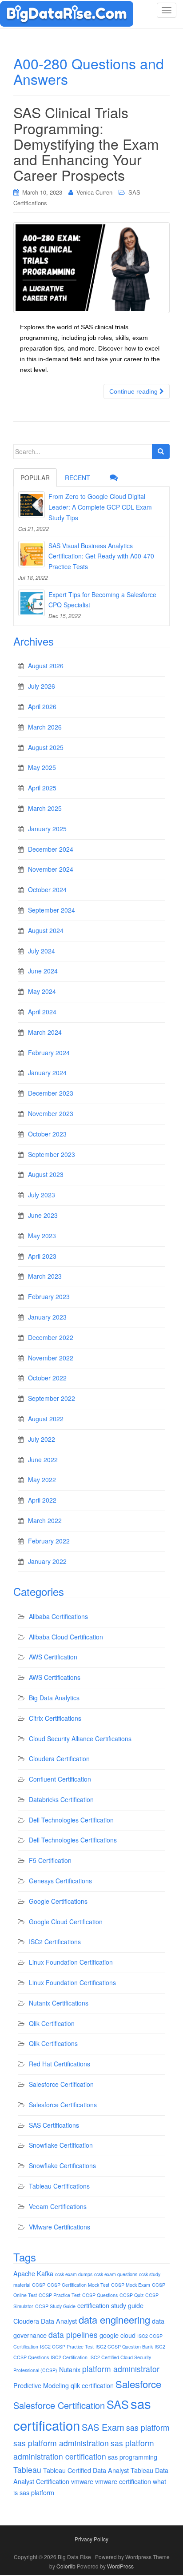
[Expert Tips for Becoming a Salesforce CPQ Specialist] (32, 603)
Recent (78, 478)
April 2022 (42, 1500)
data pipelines (73, 2335)
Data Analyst (59, 2321)
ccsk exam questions (116, 2274)
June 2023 (43, 1215)
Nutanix (70, 2369)
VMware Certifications (60, 2227)
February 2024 (49, 1053)
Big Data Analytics (54, 1698)
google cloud (117, 2335)
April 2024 (42, 1012)
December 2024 (51, 849)
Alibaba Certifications (58, 1616)
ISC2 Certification (69, 2357)
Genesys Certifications (60, 1881)
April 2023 (42, 1256)
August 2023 (46, 1174)
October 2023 (47, 1134)
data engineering (114, 2319)
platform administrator (121, 2369)
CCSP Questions (100, 2295)
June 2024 (43, 971)
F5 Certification (50, 1860)
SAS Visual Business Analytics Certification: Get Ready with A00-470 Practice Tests (101, 556)
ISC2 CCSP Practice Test (67, 2347)
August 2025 (46, 747)
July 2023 (42, 1195)
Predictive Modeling (41, 2385)
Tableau (27, 2470)
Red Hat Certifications (60, 2064)
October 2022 (47, 1378)
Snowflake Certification (61, 2145)
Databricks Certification (61, 1799)
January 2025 (47, 829)
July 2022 (42, 1439)
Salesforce (138, 2384)
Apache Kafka (33, 2273)
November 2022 (51, 1358)
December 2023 (51, 1093)
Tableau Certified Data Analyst (86, 2470)
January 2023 (47, 1317)
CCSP (39, 2285)
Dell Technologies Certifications (73, 1840)
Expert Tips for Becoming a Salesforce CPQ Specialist (102, 600)
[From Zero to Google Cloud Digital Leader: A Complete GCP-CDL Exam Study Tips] (32, 505)
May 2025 (42, 767)
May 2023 (42, 1236)
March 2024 (45, 1032)
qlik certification (92, 2385)
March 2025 (45, 808)
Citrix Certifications (55, 1718)
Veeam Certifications (58, 2206)
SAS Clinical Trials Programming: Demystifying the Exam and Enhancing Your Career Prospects (86, 143)
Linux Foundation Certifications (72, 1982)
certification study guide (110, 2305)
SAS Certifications (54, 2125)
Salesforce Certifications (63, 2105)
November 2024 (51, 869)
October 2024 (47, 889)
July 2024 (42, 951)
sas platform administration (61, 2443)
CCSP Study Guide (55, 2306)
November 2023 (51, 1113)
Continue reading (134, 391)
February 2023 (49, 1296)
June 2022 (43, 1459)
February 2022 (49, 1541)
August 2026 (46, 666)
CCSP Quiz (131, 2295)
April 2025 (42, 788)
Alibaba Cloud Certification (66, 1637)
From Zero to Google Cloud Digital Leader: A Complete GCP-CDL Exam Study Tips (100, 507)
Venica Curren (94, 192)
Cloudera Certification (59, 1759)
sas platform (148, 2427)
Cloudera (26, 2321)
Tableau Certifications (59, 2186)
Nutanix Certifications (59, 2003)
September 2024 (52, 910)
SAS (118, 2404)
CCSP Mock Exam (131, 2285)
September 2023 (52, 1154)
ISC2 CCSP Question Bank (124, 2347)
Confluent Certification (60, 1779)
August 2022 (46, 1419)
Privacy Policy (91, 2539)
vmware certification (123, 2481)
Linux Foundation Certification (71, 1962)
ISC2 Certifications (55, 1942)
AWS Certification (53, 1657)
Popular (35, 478)
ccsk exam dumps (74, 2274)
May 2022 (42, 1479)
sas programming (133, 2457)
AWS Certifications (55, 1677)
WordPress (120, 2566)
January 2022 (47, 1561)
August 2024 (46, 930)
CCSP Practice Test (60, 2295)
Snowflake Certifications (62, 2165)
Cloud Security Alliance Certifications (80, 1739)
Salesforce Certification (61, 2084)
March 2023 (45, 1276)
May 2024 (42, 991)
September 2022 (52, 1398)
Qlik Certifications (53, 2043)
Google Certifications (58, 1901)
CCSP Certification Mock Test (78, 2285)
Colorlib (66, 2566)
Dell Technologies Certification (71, 1820)
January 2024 (47, 1073)
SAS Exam (103, 2427)
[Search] (161, 451)
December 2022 (51, 1337)
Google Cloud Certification (66, 1922)
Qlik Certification (52, 2023)
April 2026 (42, 706)
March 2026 (45, 727)
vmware (82, 2481)
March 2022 (45, 1520)
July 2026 (42, 686)
